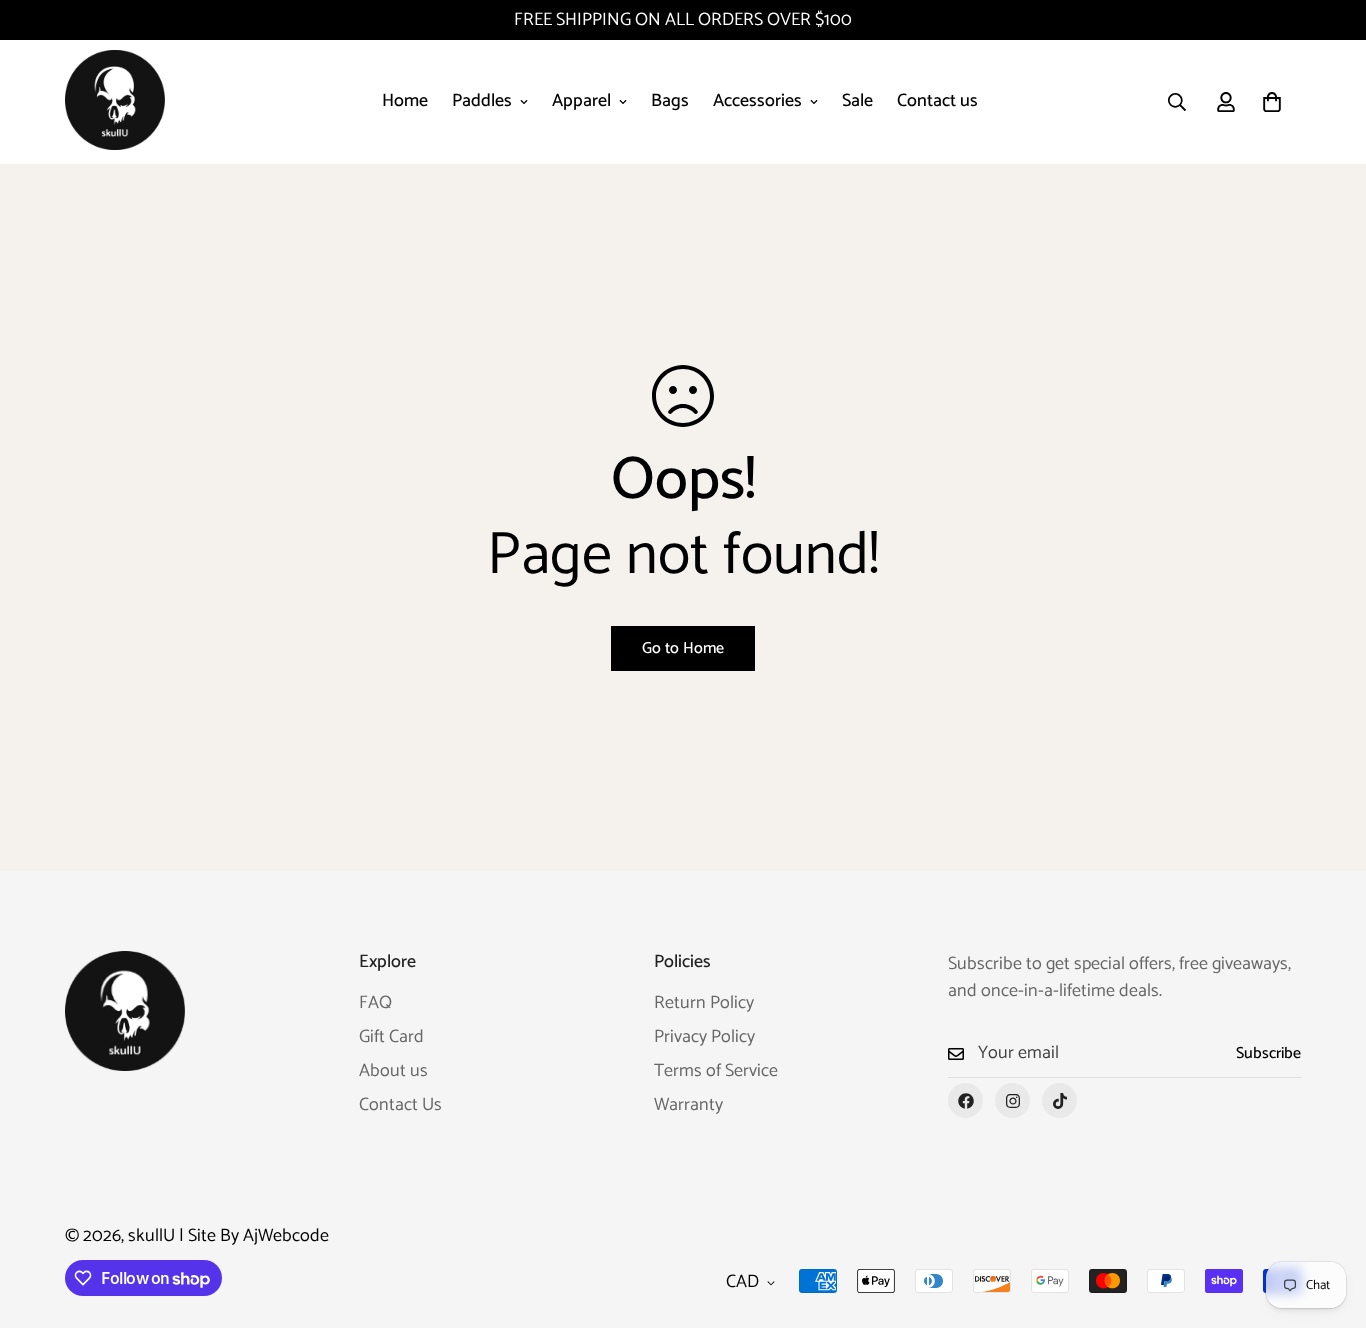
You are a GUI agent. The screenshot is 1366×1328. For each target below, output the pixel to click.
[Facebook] (965, 1100)
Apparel (581, 101)
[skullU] (115, 102)
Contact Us (400, 1105)
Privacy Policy (704, 1037)
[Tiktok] (1059, 1100)
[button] (1272, 102)
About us (393, 1071)
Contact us (937, 101)
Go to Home (683, 648)
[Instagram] (1012, 1100)
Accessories (757, 101)
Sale (857, 101)
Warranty (688, 1105)
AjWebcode (286, 1236)
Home (405, 101)
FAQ (375, 1003)
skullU (151, 1236)
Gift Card (391, 1037)
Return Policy (704, 1003)
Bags (670, 101)
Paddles (482, 101)
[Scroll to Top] (1327, 1219)
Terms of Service (716, 1071)
